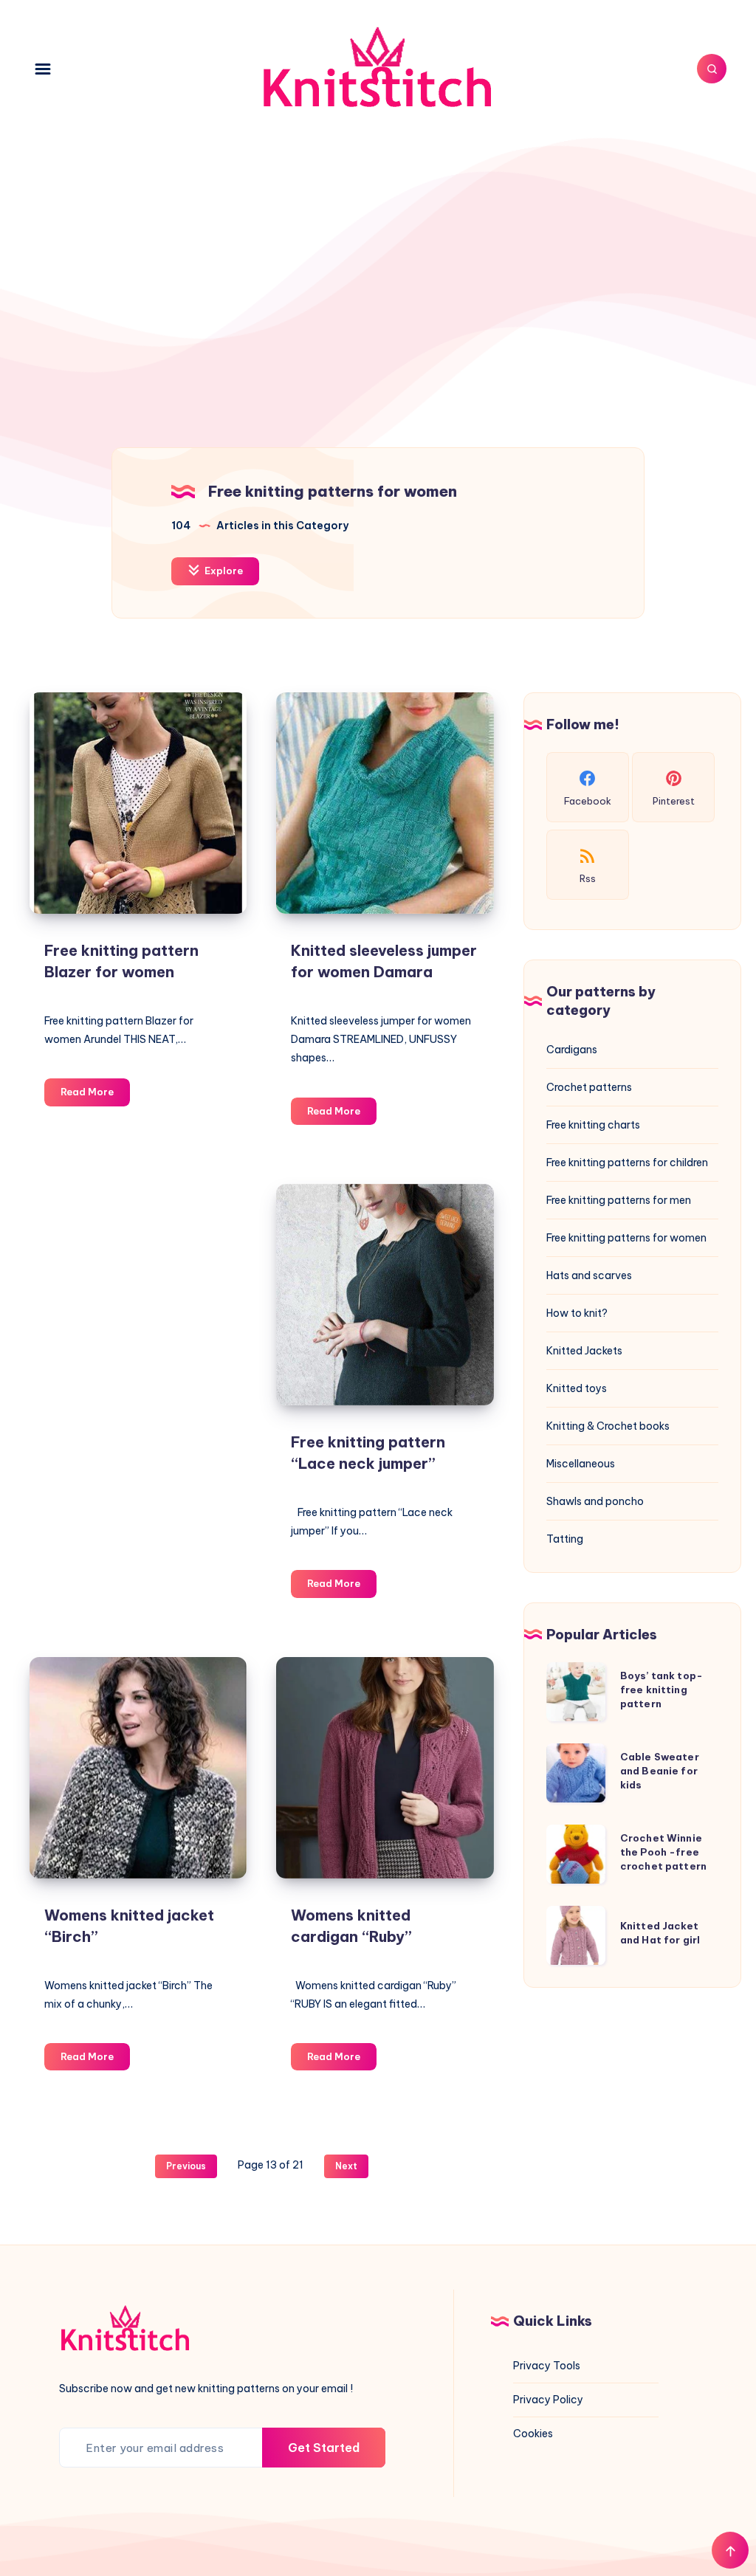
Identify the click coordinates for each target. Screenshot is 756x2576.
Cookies (533, 2434)
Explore (223, 571)
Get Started (324, 2448)
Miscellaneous (581, 1464)
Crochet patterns (589, 1087)
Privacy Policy (548, 2400)
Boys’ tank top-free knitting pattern (661, 1690)
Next (346, 2166)
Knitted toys (577, 1388)
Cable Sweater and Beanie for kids (660, 1771)
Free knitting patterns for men (619, 1200)
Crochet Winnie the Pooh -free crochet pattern (663, 1852)
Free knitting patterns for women (626, 1238)
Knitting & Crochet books (608, 1426)
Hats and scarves (589, 1275)
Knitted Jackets (584, 1351)
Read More (95, 1095)
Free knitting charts (593, 1125)
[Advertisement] (378, 263)
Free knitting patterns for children (627, 1163)
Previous (186, 2166)
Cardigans (572, 1050)
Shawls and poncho (595, 1501)
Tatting (565, 1539)
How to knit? (577, 1313)
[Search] (712, 69)
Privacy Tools (547, 2366)
